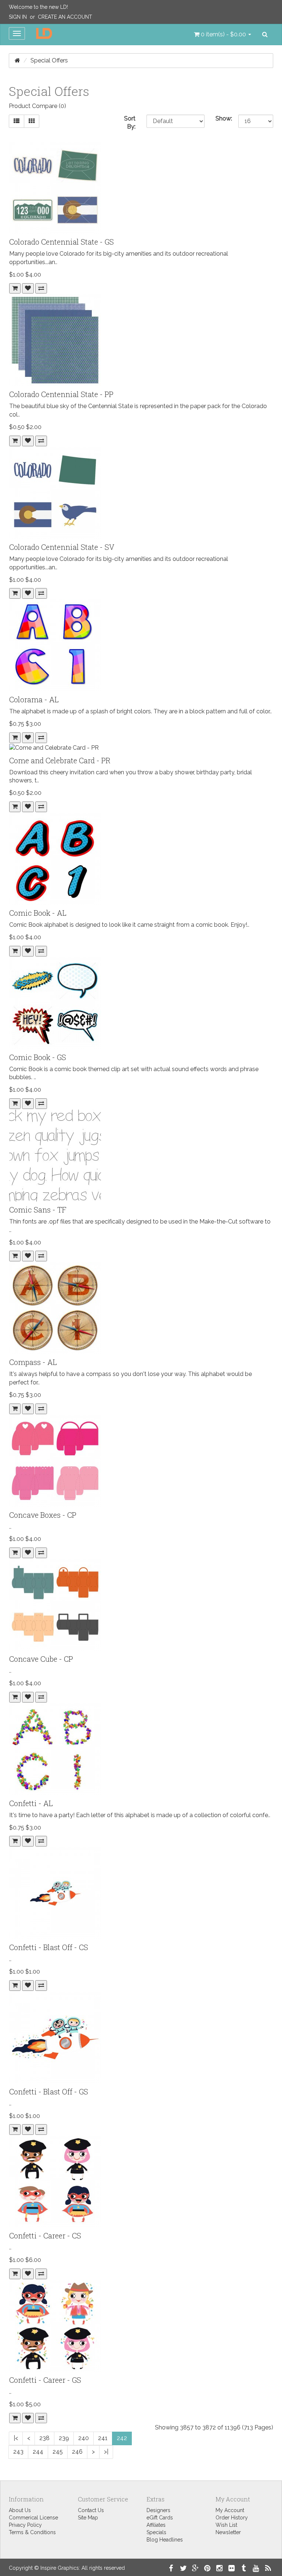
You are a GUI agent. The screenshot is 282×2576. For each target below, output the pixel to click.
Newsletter (228, 2532)
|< (16, 2438)
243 (18, 2452)
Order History (232, 2518)
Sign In (18, 17)
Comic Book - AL (38, 913)
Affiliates (156, 2525)
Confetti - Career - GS (45, 2380)
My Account (230, 2510)
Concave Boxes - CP (43, 1515)
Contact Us (91, 2510)
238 (44, 2438)
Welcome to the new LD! (38, 7)
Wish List (226, 2525)
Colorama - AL (34, 699)
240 (84, 2438)
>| (106, 2452)
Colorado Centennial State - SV (62, 547)
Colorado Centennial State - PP (61, 394)
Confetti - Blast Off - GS (49, 2092)
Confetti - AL (31, 1803)
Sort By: (130, 123)
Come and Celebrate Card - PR (60, 760)
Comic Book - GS (38, 1057)
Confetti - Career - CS (45, 2235)
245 (58, 2452)
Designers (158, 2510)
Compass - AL (33, 1362)
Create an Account (65, 17)
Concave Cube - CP (41, 1659)
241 (103, 2438)
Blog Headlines (165, 2540)
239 (64, 2438)
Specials (156, 2532)
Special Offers (49, 60)
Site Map (88, 2518)
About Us (20, 2510)
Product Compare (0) (37, 106)
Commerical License (33, 2518)
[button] (223, 35)
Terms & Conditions (32, 2532)
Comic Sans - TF (38, 1210)
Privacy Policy (25, 2525)
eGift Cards (160, 2518)
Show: (222, 118)
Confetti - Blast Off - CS (49, 1947)
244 (38, 2452)
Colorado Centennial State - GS (62, 242)
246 (77, 2452)
